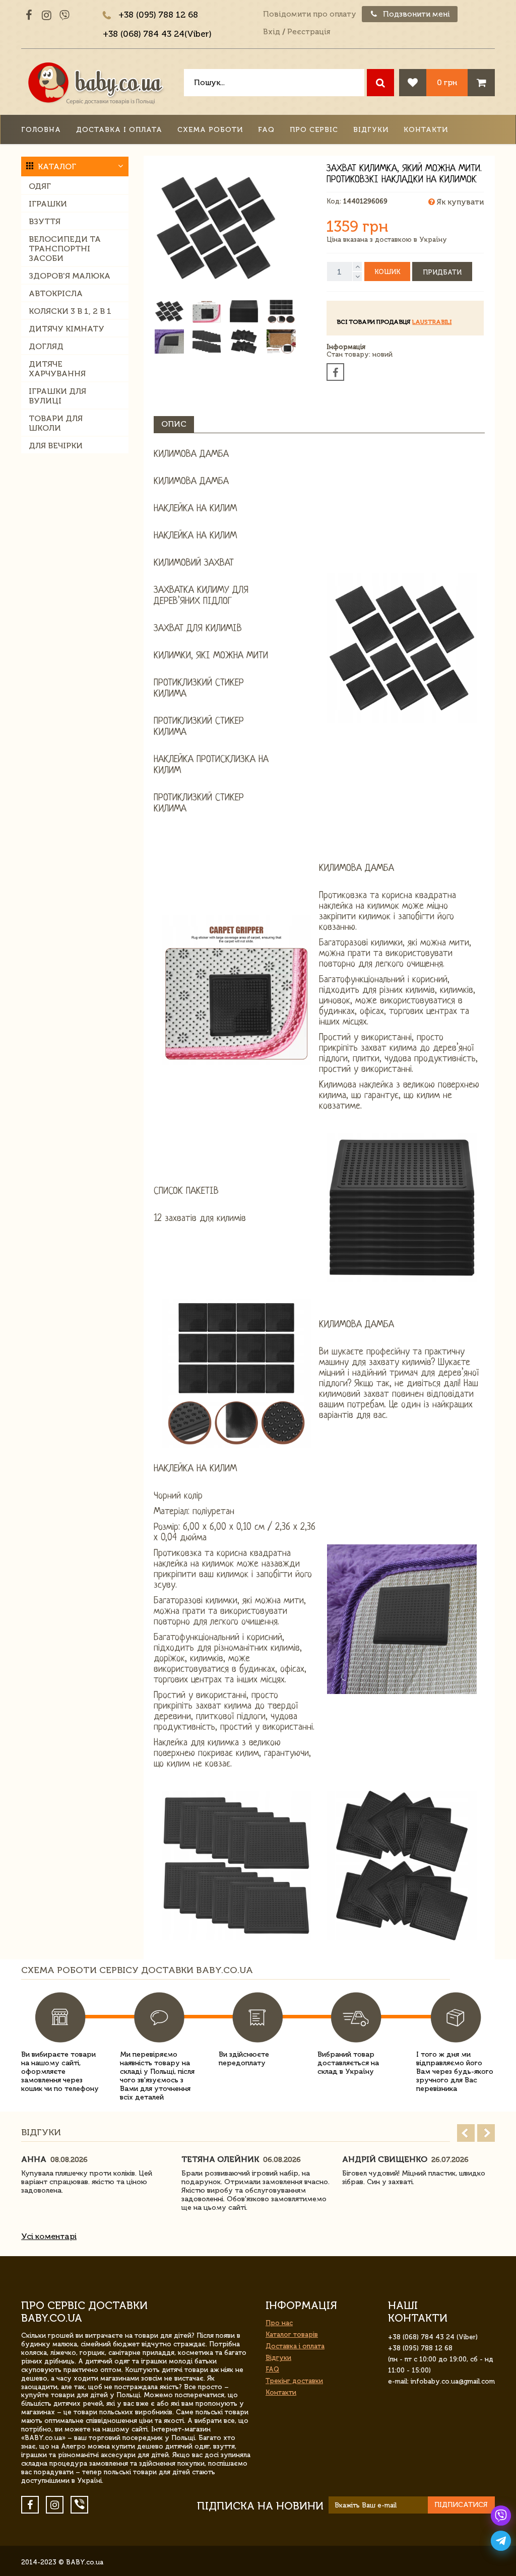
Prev (466, 2133)
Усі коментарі (49, 2236)
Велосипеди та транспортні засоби (65, 249)
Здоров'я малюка (70, 276)
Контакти (426, 130)
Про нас (279, 2323)
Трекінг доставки (294, 2381)
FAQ (266, 130)
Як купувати (459, 202)
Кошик (387, 272)
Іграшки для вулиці (57, 396)
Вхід (272, 32)
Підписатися (461, 2505)
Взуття (45, 221)
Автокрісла (56, 293)
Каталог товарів (292, 2334)
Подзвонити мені (415, 14)
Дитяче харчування (57, 369)
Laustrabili (432, 322)
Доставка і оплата (119, 130)
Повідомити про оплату (310, 14)
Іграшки (48, 204)
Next (486, 2133)
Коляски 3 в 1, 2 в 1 (70, 311)
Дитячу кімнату (67, 329)
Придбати (442, 272)
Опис (174, 424)
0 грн (447, 82)
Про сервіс (314, 130)
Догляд (46, 346)
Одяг (40, 186)
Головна (41, 130)
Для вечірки (56, 446)
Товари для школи (56, 423)
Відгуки (371, 130)
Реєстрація (309, 32)
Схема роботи (210, 130)
